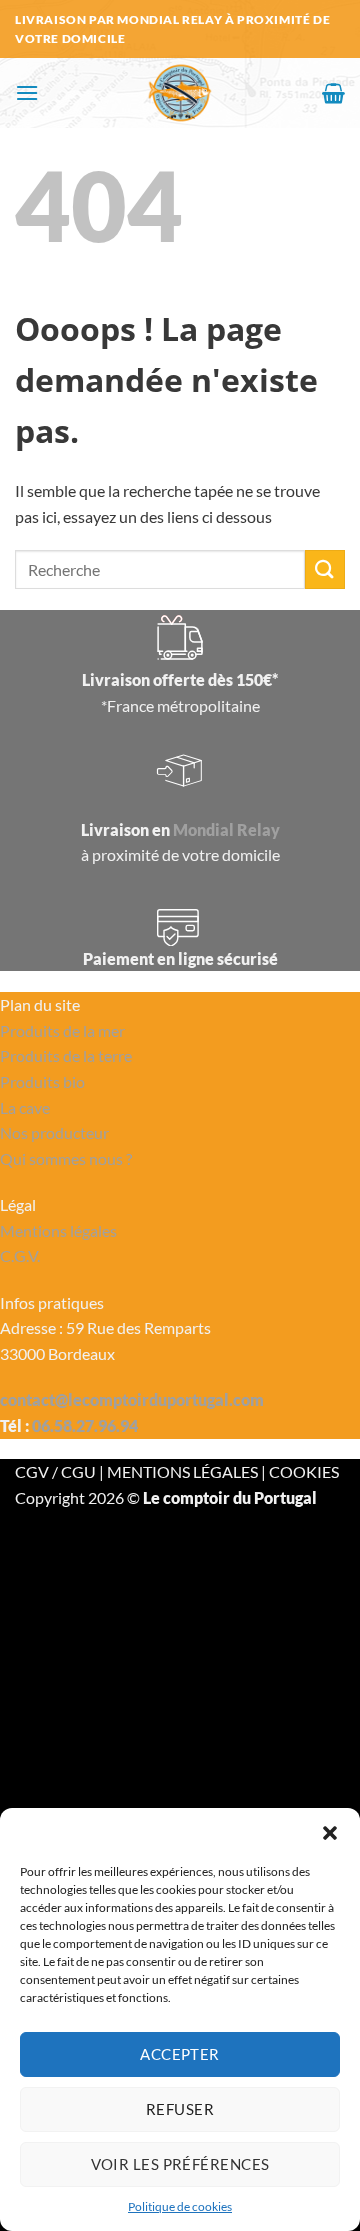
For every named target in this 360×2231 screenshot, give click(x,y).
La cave (25, 1107)
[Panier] (333, 93)
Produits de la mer (62, 1030)
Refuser (180, 2109)
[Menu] (27, 92)
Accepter (180, 2054)
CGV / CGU (57, 1471)
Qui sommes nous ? (66, 1158)
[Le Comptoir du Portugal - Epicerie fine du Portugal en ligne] (180, 93)
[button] (330, 1833)
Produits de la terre (66, 1055)
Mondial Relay (226, 829)
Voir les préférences (180, 2164)
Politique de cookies (180, 2206)
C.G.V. (20, 1255)
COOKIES (304, 1471)
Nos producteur (54, 1132)
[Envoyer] (325, 569)
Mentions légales (58, 1230)
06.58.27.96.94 (85, 1425)
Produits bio (42, 1081)
